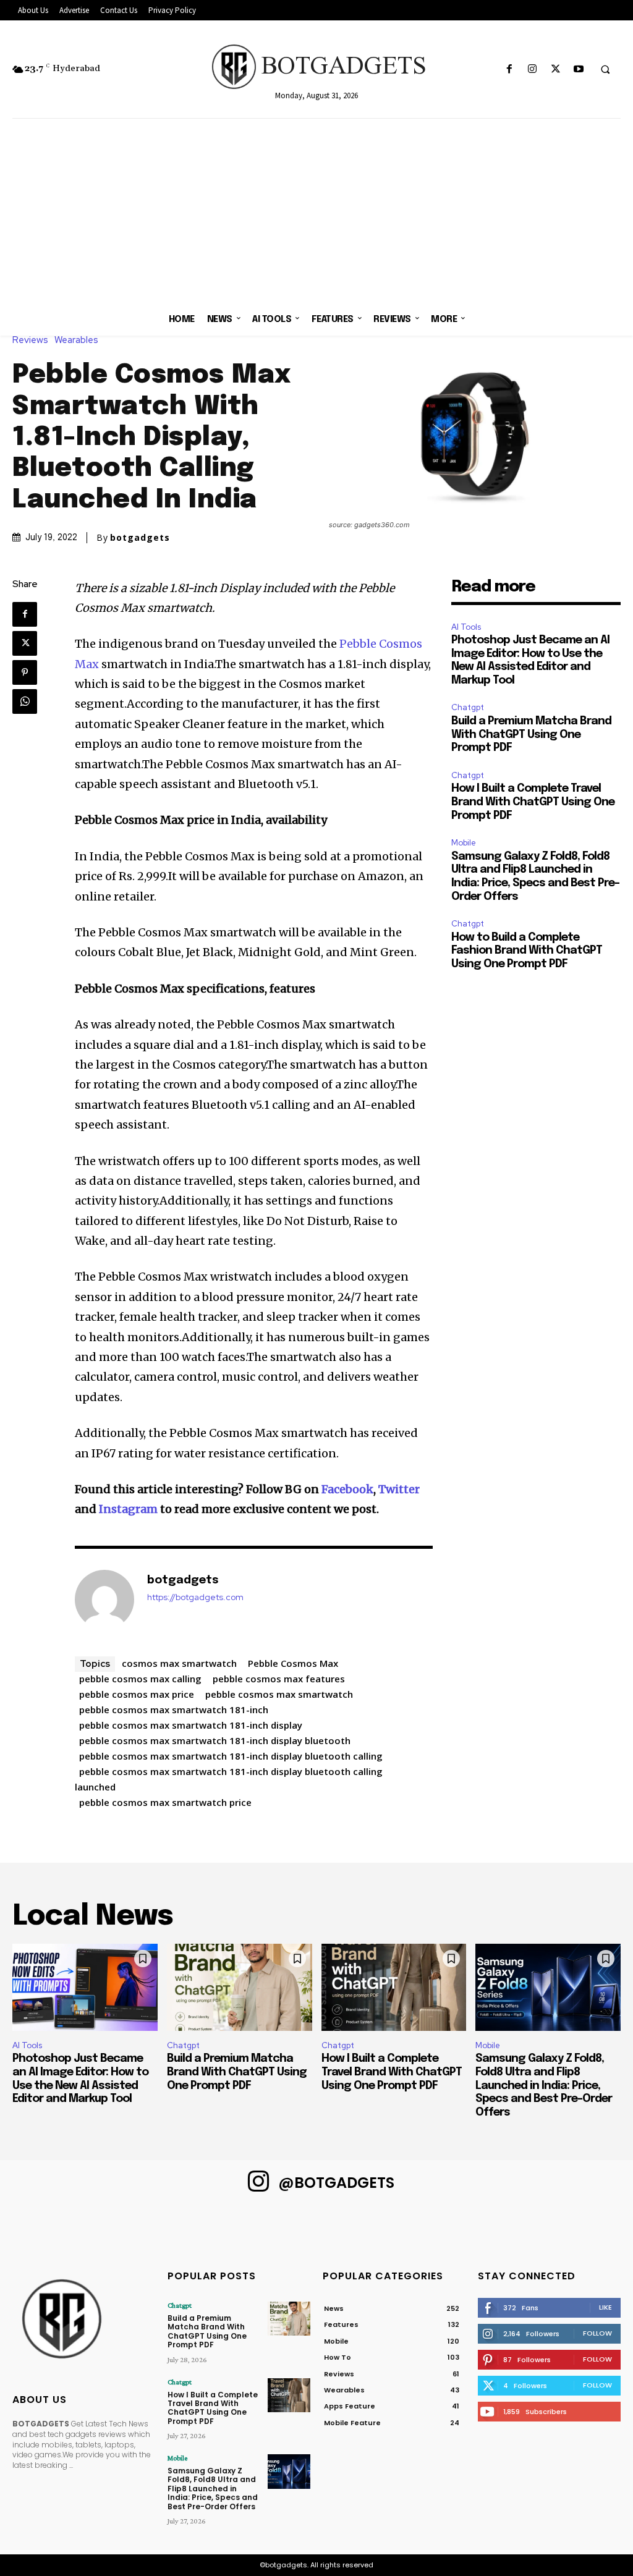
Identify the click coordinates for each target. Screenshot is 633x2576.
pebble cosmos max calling (140, 1679)
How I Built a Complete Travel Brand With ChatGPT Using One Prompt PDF (533, 802)
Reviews (30, 340)
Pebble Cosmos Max (293, 1663)
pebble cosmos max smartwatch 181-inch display (191, 1725)
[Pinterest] (25, 672)
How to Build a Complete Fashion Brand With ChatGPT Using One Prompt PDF (527, 951)
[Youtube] (578, 70)
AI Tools (466, 627)
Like (605, 2307)
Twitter (399, 1489)
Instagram (128, 1509)
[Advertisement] (316, 211)
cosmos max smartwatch (179, 1663)
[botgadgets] (104, 1599)
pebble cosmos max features (279, 1679)
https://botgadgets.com (195, 1597)
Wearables (76, 340)
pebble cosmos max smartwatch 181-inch (174, 1710)
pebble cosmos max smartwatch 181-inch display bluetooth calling (231, 1756)
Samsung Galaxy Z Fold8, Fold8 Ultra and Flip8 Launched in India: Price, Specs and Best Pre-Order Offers (544, 2085)
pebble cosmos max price (137, 1694)
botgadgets (140, 538)
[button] (605, 70)
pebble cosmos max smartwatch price (165, 1802)
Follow (597, 2333)
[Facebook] (510, 70)
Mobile (464, 843)
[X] (555, 70)
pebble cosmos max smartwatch (279, 1694)
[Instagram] (533, 70)
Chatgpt (468, 707)
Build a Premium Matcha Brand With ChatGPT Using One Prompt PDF (531, 735)
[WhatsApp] (25, 701)
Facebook (347, 1489)
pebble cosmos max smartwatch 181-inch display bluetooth (215, 1740)
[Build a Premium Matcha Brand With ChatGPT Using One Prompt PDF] (240, 1987)
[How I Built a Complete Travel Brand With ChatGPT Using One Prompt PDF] (394, 1987)
